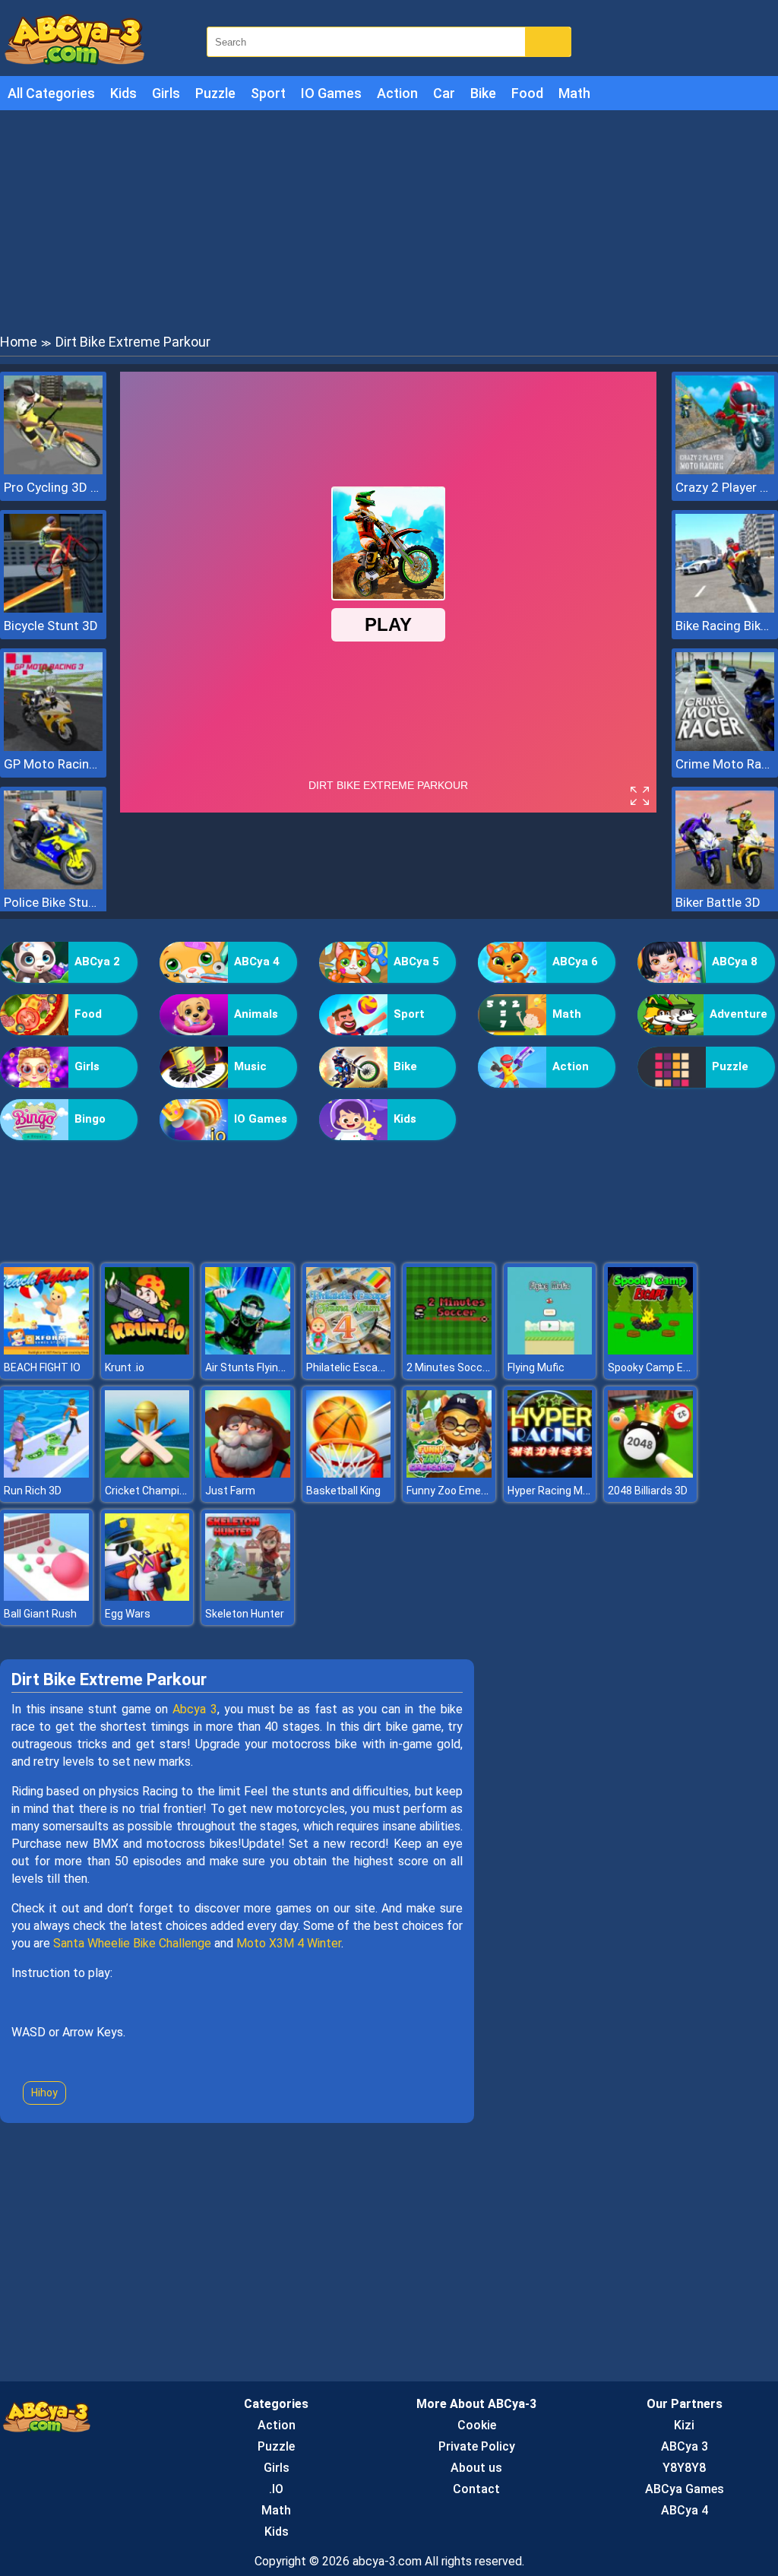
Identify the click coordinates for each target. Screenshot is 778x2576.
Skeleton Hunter (245, 1614)
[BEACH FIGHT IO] (46, 1350)
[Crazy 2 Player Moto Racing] (725, 470)
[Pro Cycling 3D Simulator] (53, 470)
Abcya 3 (195, 1709)
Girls (166, 93)
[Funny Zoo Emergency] (449, 1473)
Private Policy (477, 2446)
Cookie (477, 2425)
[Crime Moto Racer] (725, 747)
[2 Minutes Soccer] (449, 1350)
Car (444, 93)
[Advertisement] (389, 220)
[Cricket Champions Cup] (147, 1473)
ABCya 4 (257, 962)
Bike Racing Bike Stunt (725, 626)
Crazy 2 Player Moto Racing (725, 487)
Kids (123, 93)
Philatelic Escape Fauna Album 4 (385, 1367)
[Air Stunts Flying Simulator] (248, 1350)
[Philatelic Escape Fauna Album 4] (349, 1350)
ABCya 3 (685, 2446)
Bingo (90, 1119)
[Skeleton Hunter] (248, 1597)
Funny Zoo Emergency (460, 1491)
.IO (276, 2489)
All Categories (51, 93)
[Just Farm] (248, 1473)
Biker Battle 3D (718, 902)
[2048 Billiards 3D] (650, 1473)
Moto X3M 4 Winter (289, 1943)
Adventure (738, 1014)
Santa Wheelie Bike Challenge (132, 1943)
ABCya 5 (416, 962)
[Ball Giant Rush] (46, 1597)
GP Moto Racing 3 (53, 764)
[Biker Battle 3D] (725, 885)
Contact (476, 2489)
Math (574, 93)
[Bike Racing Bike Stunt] (725, 608)
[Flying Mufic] (550, 1350)
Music (250, 1066)
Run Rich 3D (33, 1491)
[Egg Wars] (147, 1597)
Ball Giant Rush (40, 1614)
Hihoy (44, 2093)
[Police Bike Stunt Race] (53, 885)
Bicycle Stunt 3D (51, 626)
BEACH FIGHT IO (42, 1367)
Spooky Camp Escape (661, 1367)
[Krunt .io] (147, 1350)
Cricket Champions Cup (162, 1491)
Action (397, 93)
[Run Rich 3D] (46, 1473)
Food (527, 93)
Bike (483, 93)
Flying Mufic (536, 1367)
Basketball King (343, 1491)
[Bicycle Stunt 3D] (53, 608)
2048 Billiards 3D (648, 1491)
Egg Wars (128, 1614)
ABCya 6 (575, 962)
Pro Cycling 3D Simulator (53, 487)
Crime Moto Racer (725, 764)
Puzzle (215, 93)
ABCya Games (685, 2489)
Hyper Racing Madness (563, 1491)
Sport (268, 93)
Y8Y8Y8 (684, 2468)
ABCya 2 (97, 962)
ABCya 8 (735, 962)
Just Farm (230, 1491)
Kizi (684, 2425)
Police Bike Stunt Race (53, 902)
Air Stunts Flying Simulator (270, 1367)
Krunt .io (125, 1367)
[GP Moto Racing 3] (53, 747)
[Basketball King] (349, 1473)
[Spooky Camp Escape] (650, 1350)
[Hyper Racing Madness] (550, 1473)
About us (476, 2468)
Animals (256, 1014)
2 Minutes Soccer (449, 1367)
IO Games (331, 93)
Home (19, 342)
